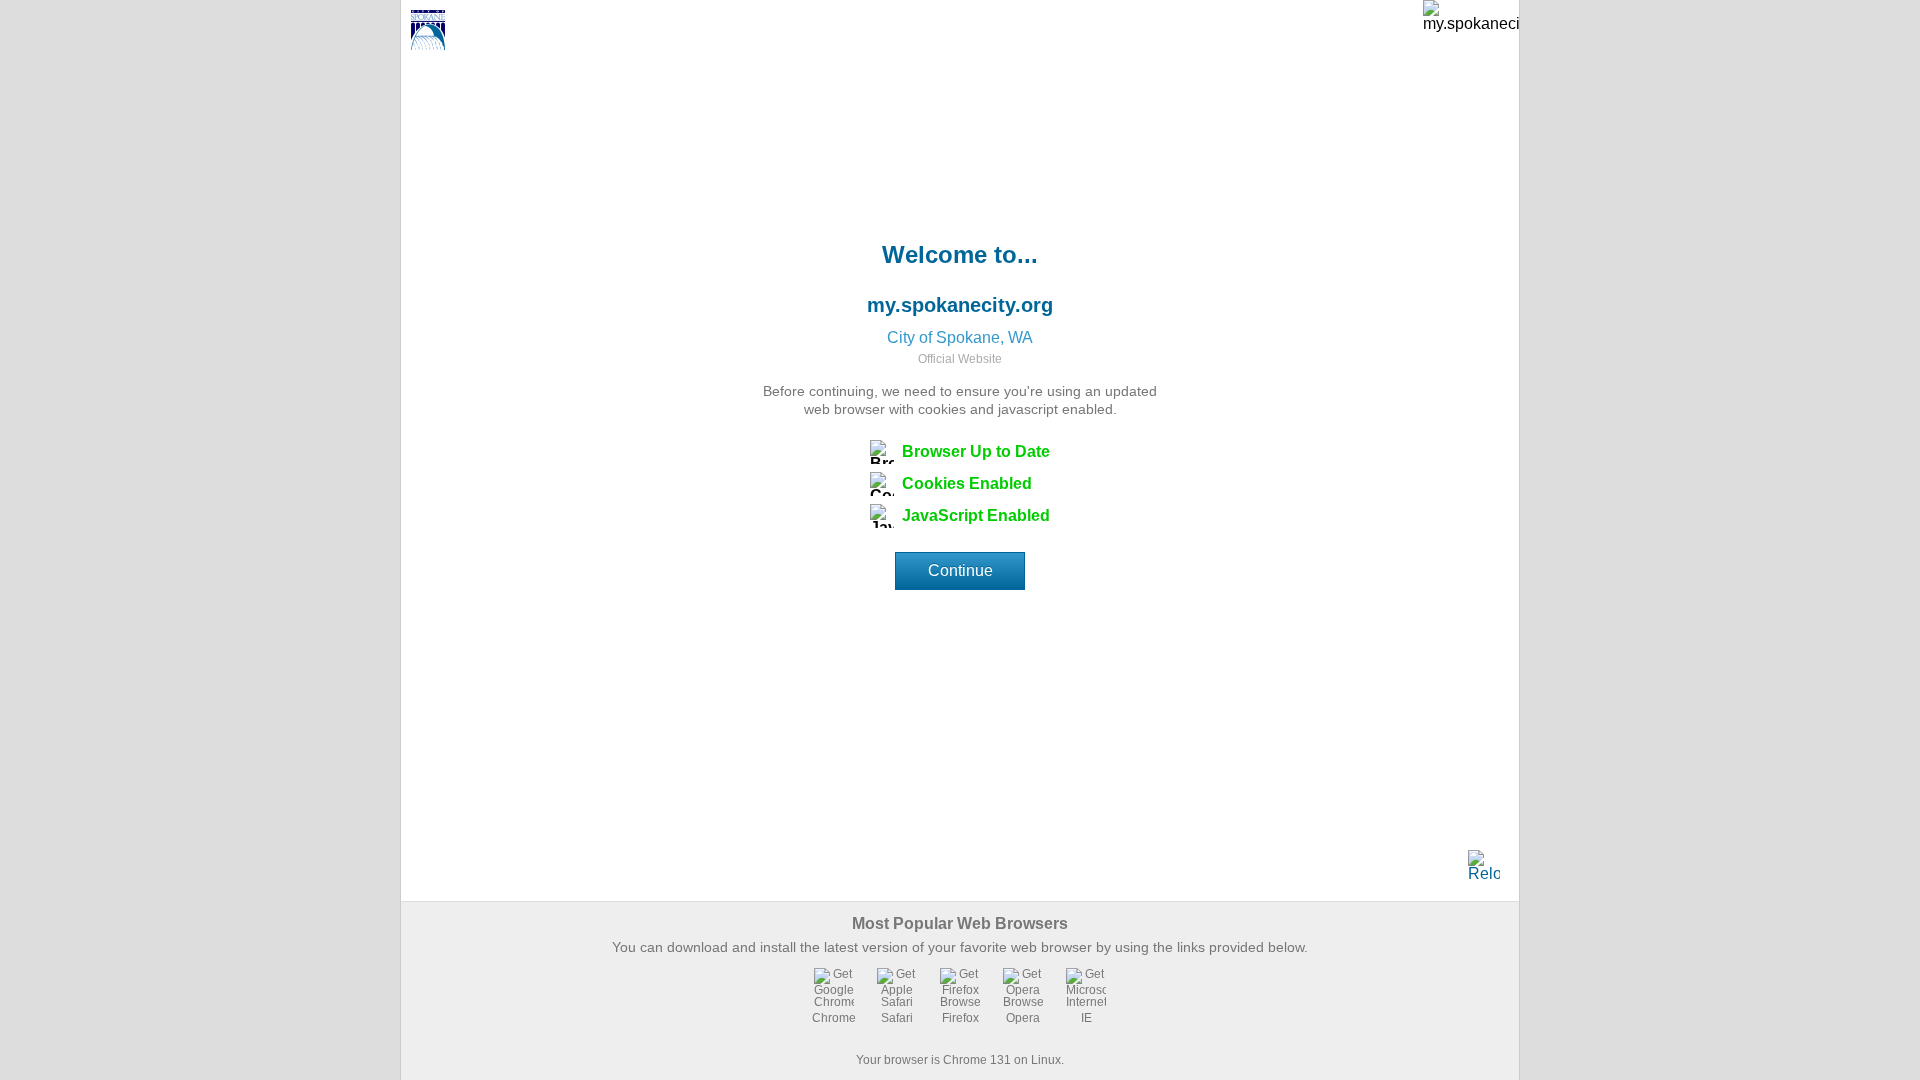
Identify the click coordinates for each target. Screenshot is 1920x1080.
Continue (960, 570)
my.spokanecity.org (960, 305)
